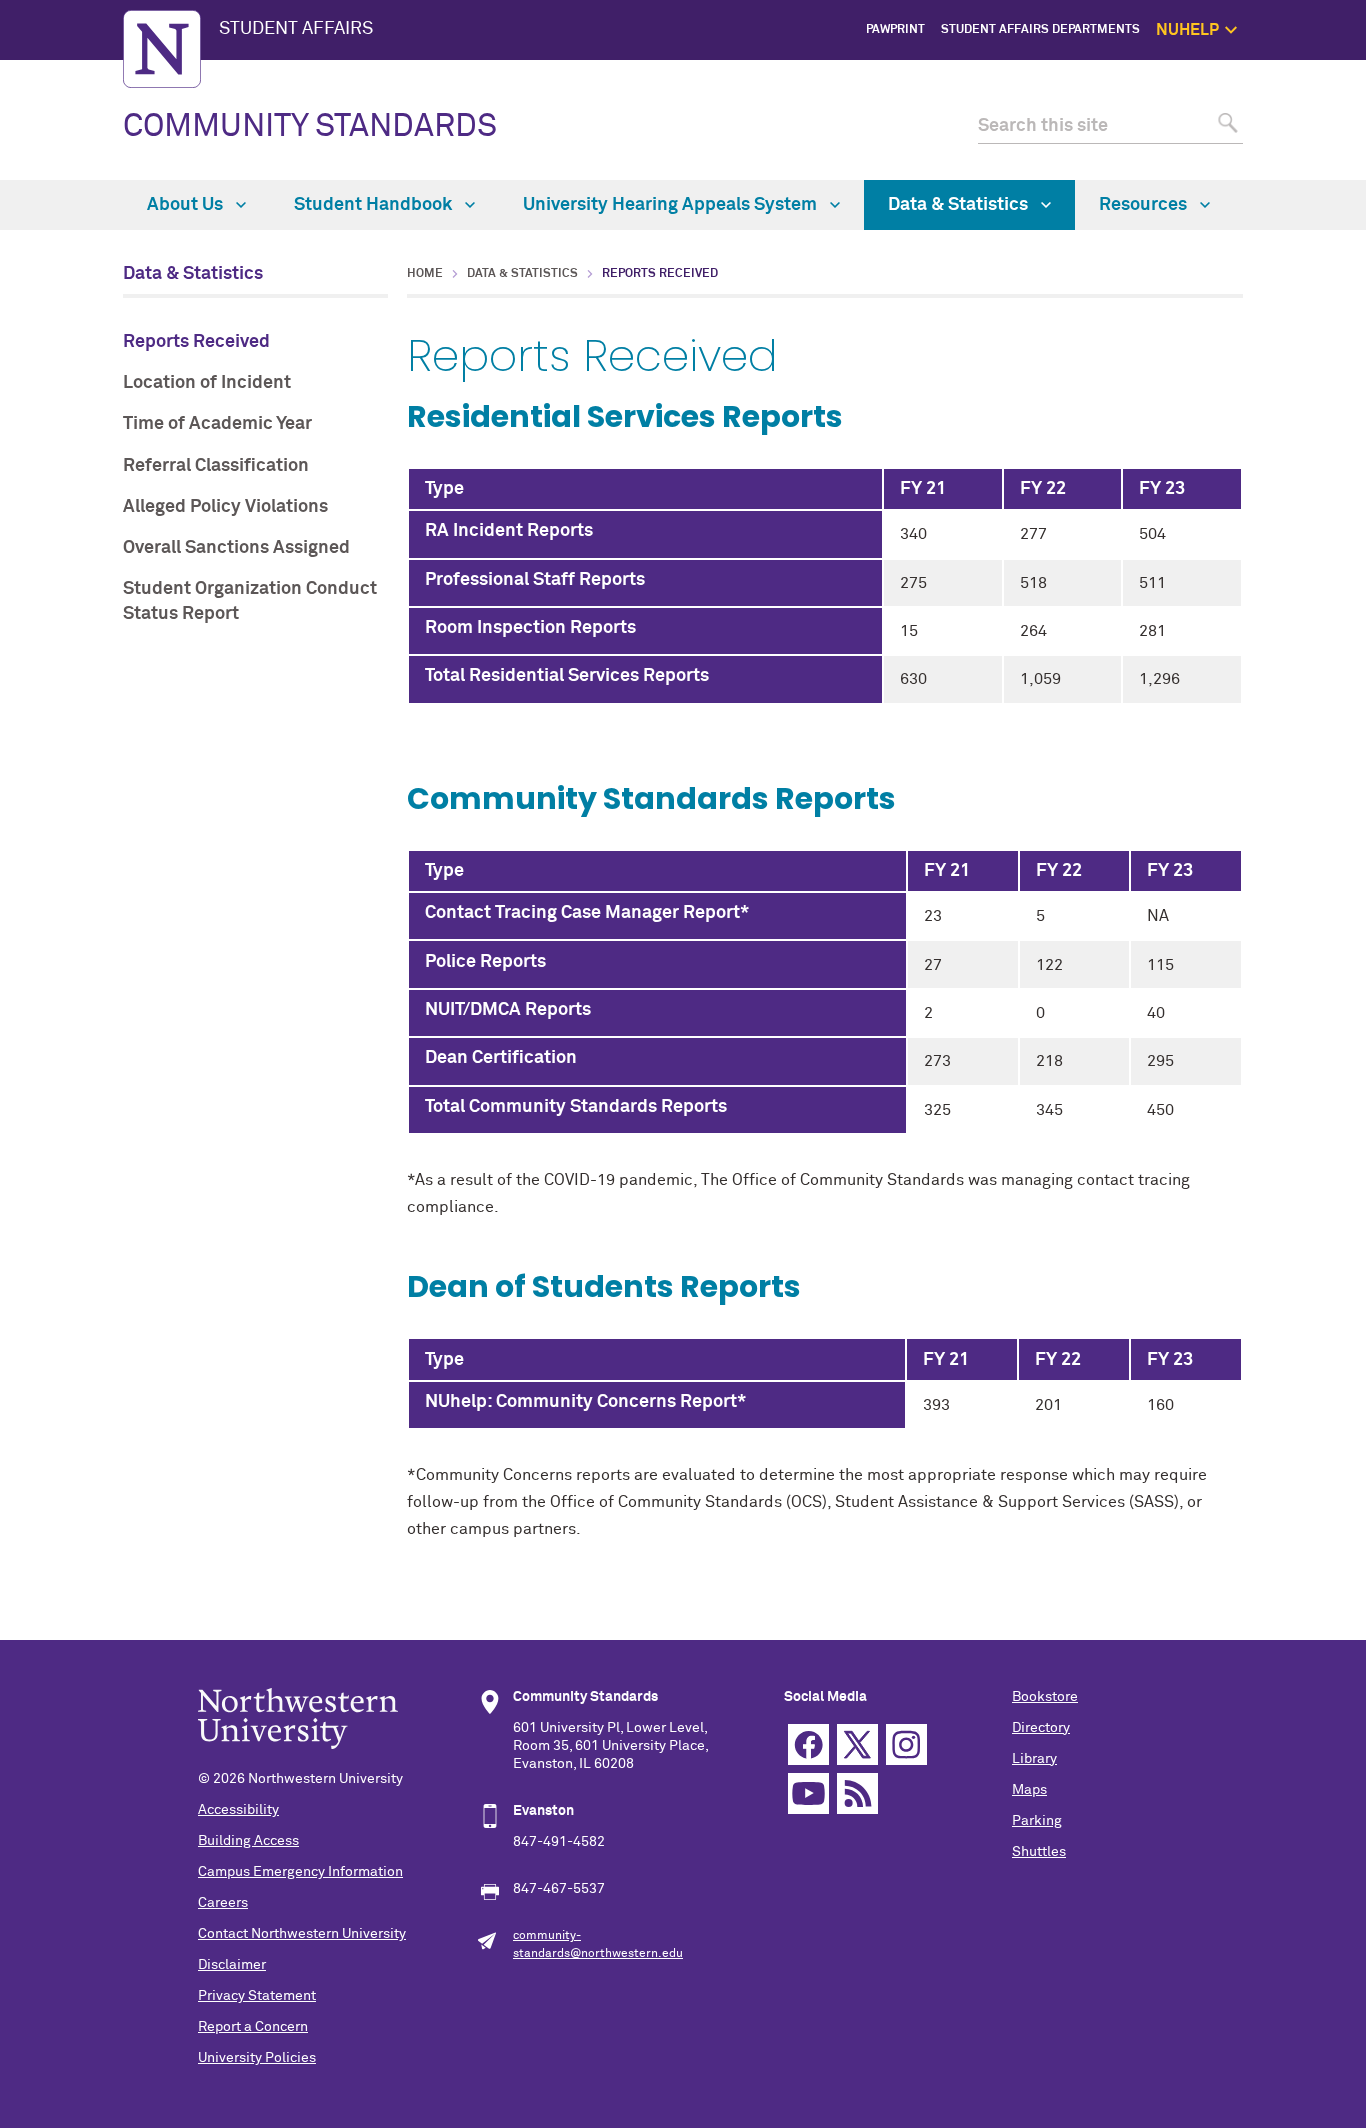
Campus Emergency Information (300, 1872)
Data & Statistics (960, 205)
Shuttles (1039, 1852)
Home (425, 274)
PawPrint (895, 30)
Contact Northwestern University (302, 1934)
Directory (1041, 1728)
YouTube (808, 1793)
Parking (1037, 1821)
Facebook (808, 1744)
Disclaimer (232, 1965)
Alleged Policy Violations (225, 507)
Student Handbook (375, 205)
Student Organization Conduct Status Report (250, 601)
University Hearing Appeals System (672, 205)
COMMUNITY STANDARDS (310, 127)
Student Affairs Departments (1040, 30)
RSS (857, 1793)
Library (1034, 1759)
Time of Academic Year (217, 424)
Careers (223, 1903)
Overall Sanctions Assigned (236, 548)
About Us (187, 205)
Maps (1029, 1790)
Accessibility (238, 1810)
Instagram (906, 1744)
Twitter (857, 1744)
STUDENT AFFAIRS (296, 29)
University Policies (257, 2058)
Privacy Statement (257, 1996)
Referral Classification (216, 466)
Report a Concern (253, 2027)
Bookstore (1045, 1697)
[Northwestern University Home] (162, 49)
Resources (1145, 205)
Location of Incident (207, 383)
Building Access (248, 1841)
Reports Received (196, 342)
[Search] (1225, 126)
